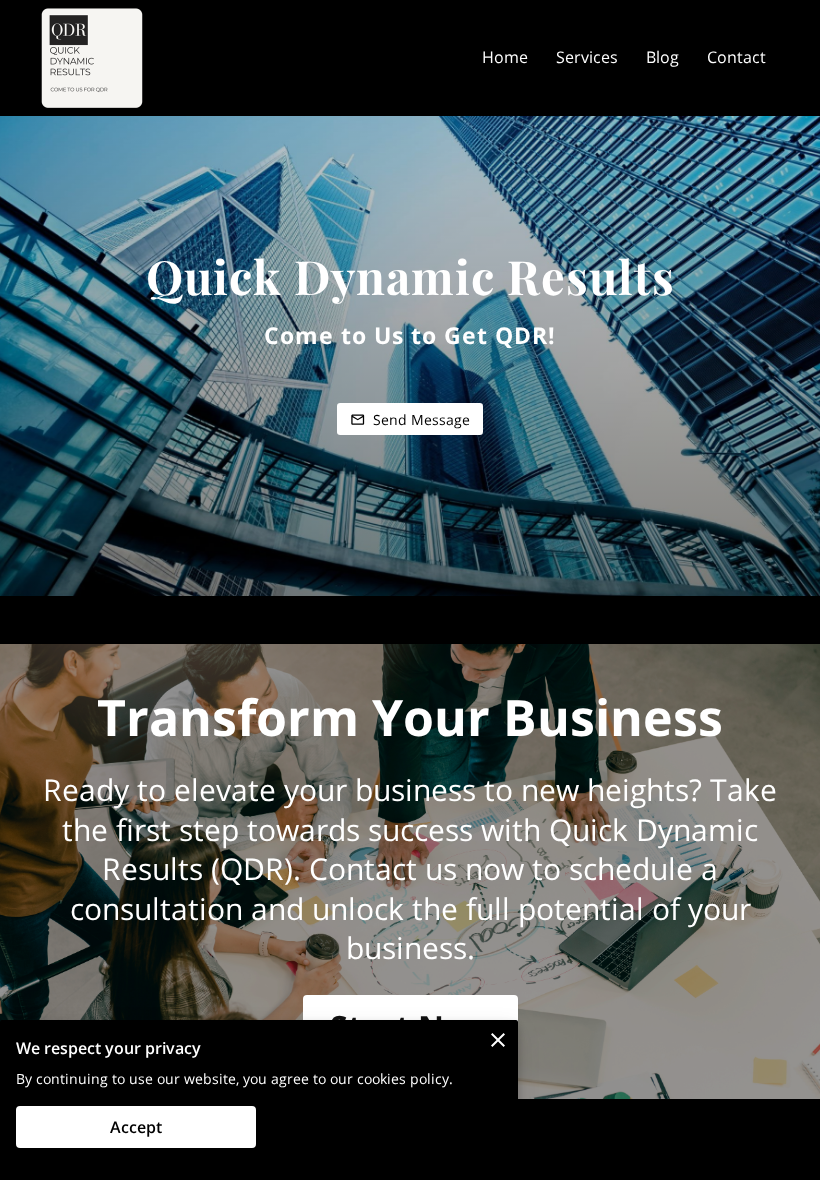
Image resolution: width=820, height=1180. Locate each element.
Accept (136, 1127)
